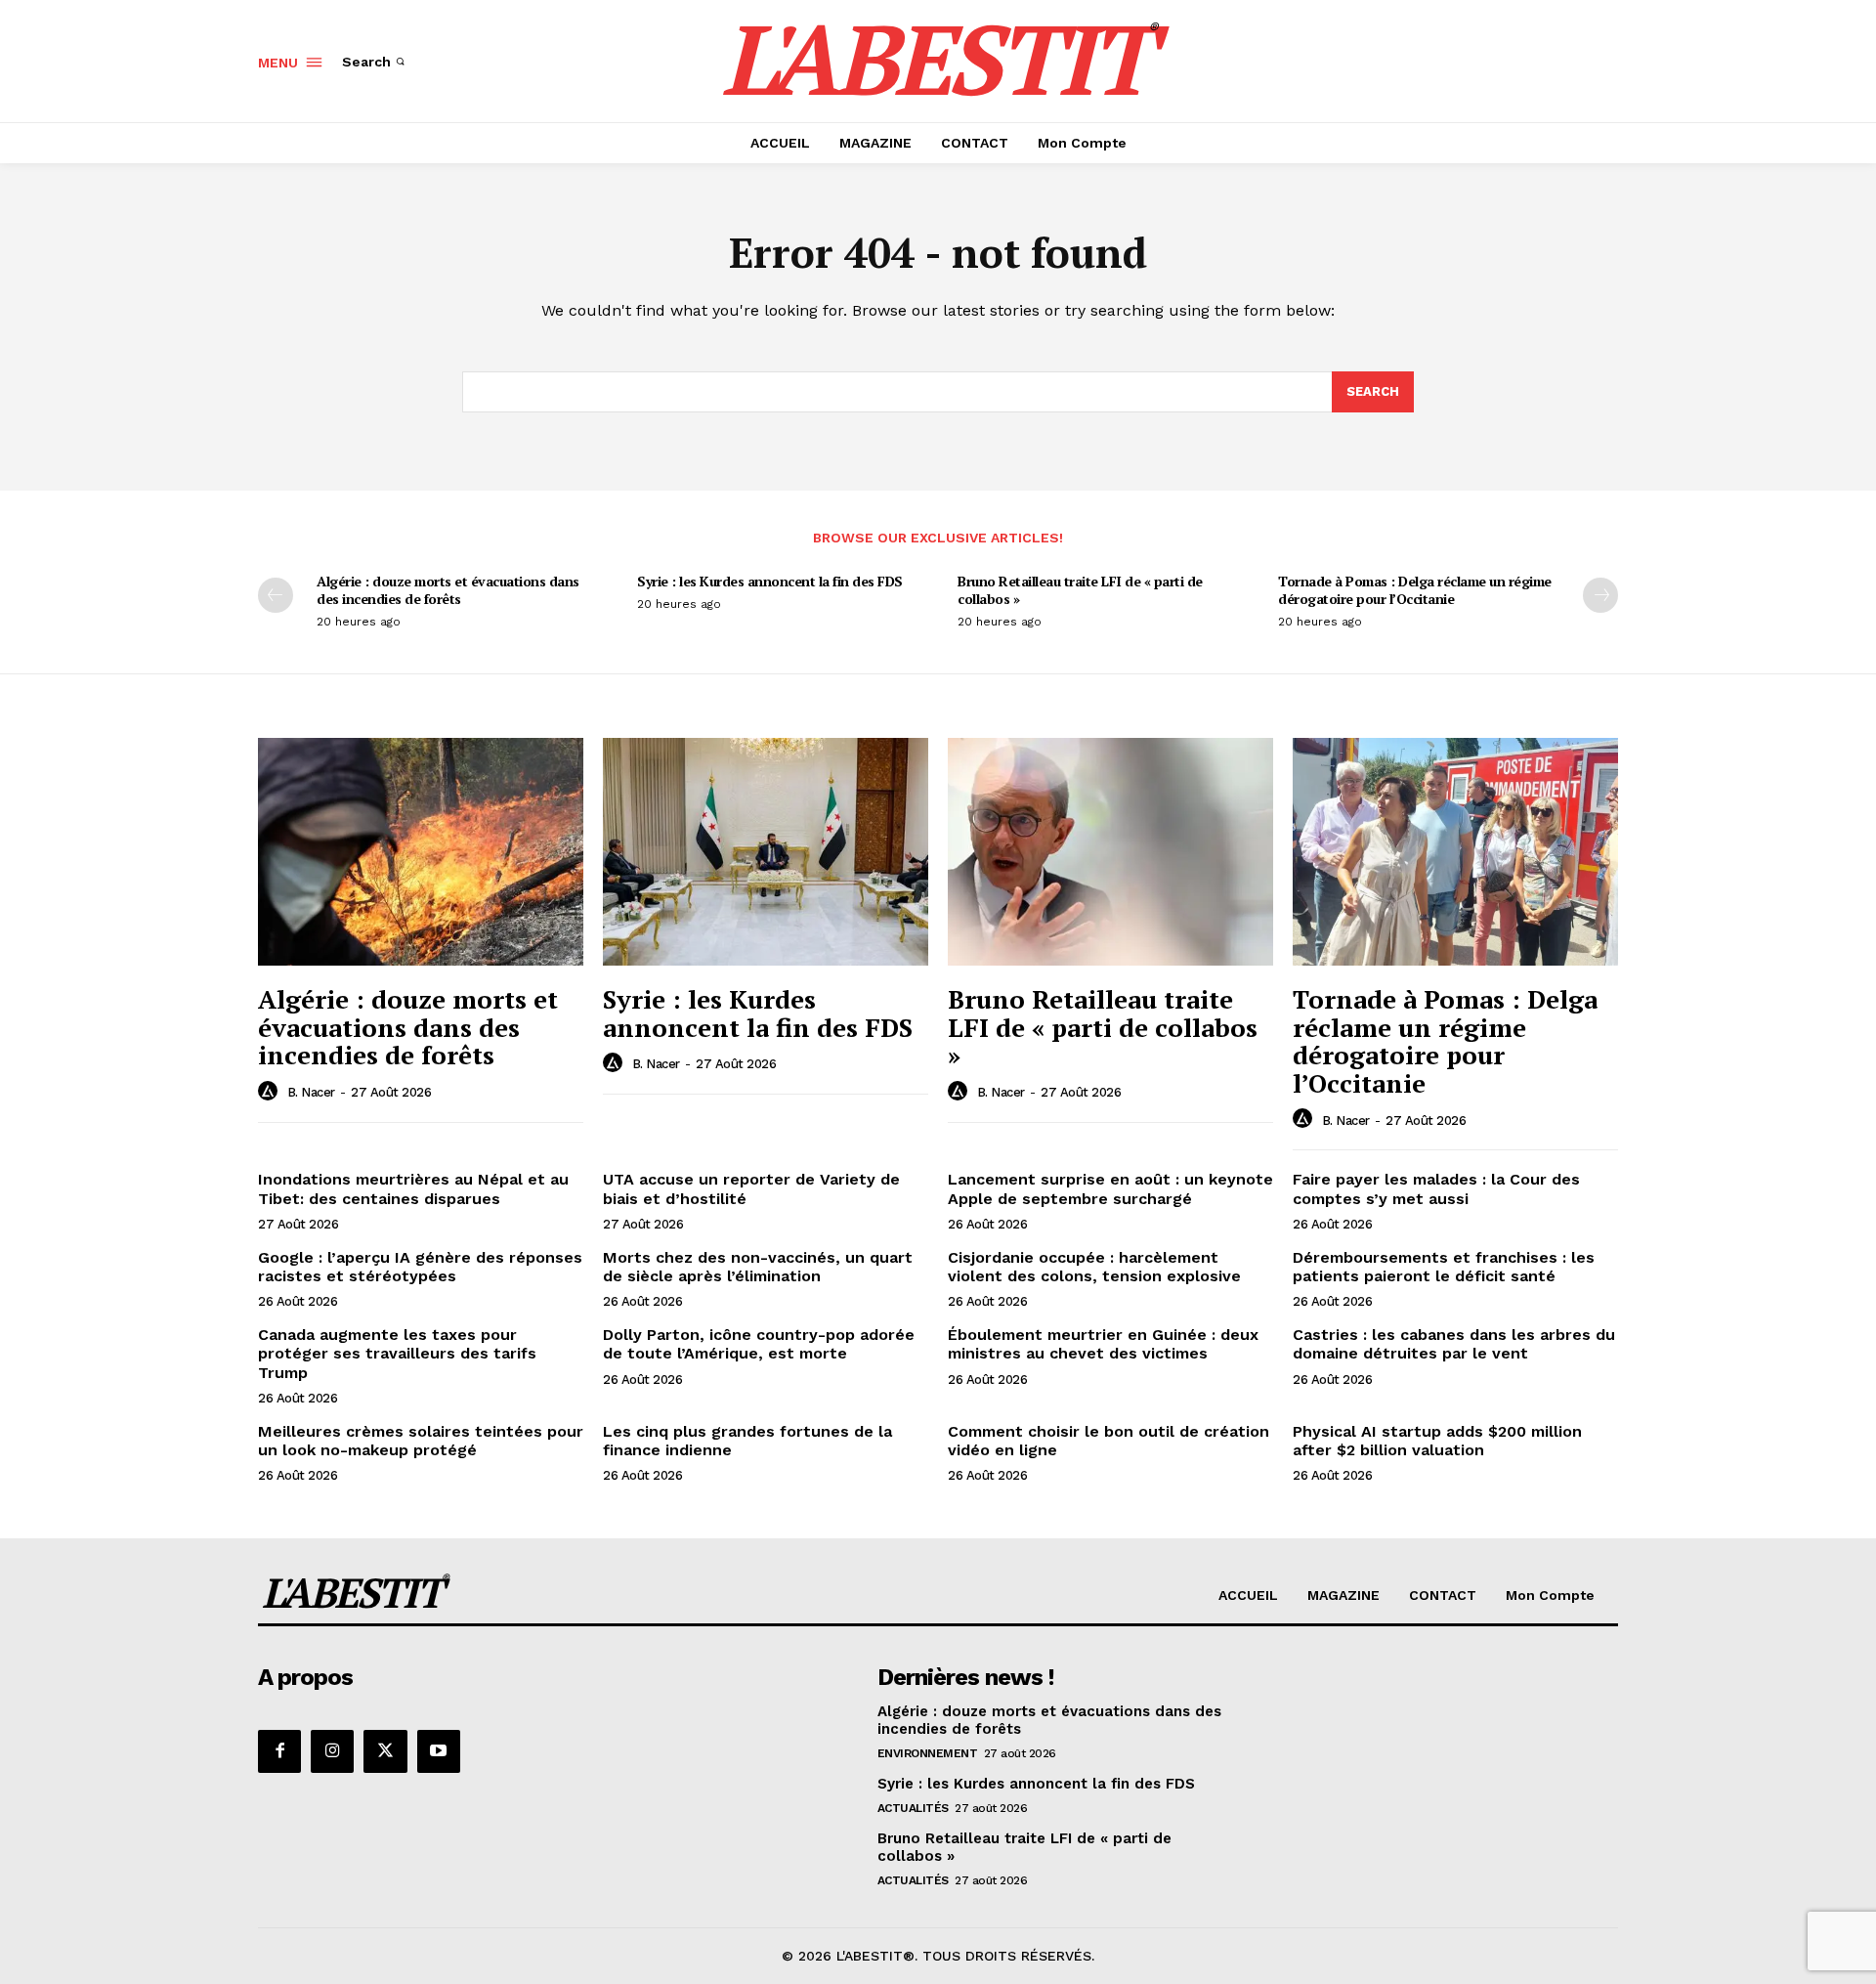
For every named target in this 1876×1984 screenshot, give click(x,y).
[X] (385, 1751)
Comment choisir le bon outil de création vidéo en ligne (1109, 1441)
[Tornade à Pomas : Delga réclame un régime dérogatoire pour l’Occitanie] (1455, 852)
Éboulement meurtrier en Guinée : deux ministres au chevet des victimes (1103, 1344)
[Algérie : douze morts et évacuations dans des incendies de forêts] (421, 852)
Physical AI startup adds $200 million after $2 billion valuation (1437, 1441)
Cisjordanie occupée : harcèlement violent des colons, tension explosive (1094, 1267)
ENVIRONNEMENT (928, 1753)
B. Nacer (311, 1092)
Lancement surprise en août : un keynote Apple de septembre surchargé (1110, 1188)
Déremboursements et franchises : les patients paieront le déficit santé (1444, 1267)
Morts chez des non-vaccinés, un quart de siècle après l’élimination (758, 1267)
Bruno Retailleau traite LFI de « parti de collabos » (1080, 590)
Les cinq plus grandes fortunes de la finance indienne (747, 1441)
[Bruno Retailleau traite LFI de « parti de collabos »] (1110, 852)
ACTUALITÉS (913, 1808)
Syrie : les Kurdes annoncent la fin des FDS (770, 581)
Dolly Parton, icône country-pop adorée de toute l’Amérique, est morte (759, 1344)
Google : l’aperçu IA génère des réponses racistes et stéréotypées (420, 1267)
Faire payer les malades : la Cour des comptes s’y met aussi (1436, 1188)
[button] (375, 62)
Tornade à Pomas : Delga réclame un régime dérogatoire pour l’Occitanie (1415, 590)
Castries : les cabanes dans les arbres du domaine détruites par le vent (1454, 1344)
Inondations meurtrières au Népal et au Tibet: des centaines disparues (413, 1188)
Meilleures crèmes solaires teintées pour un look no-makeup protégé (421, 1441)
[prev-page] (276, 595)
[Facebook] (279, 1751)
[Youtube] (439, 1751)
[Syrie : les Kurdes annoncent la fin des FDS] (766, 852)
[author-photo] (271, 1092)
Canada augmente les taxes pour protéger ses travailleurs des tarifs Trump (397, 1353)
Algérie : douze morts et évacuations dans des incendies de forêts (448, 590)
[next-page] (1600, 595)
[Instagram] (332, 1751)
